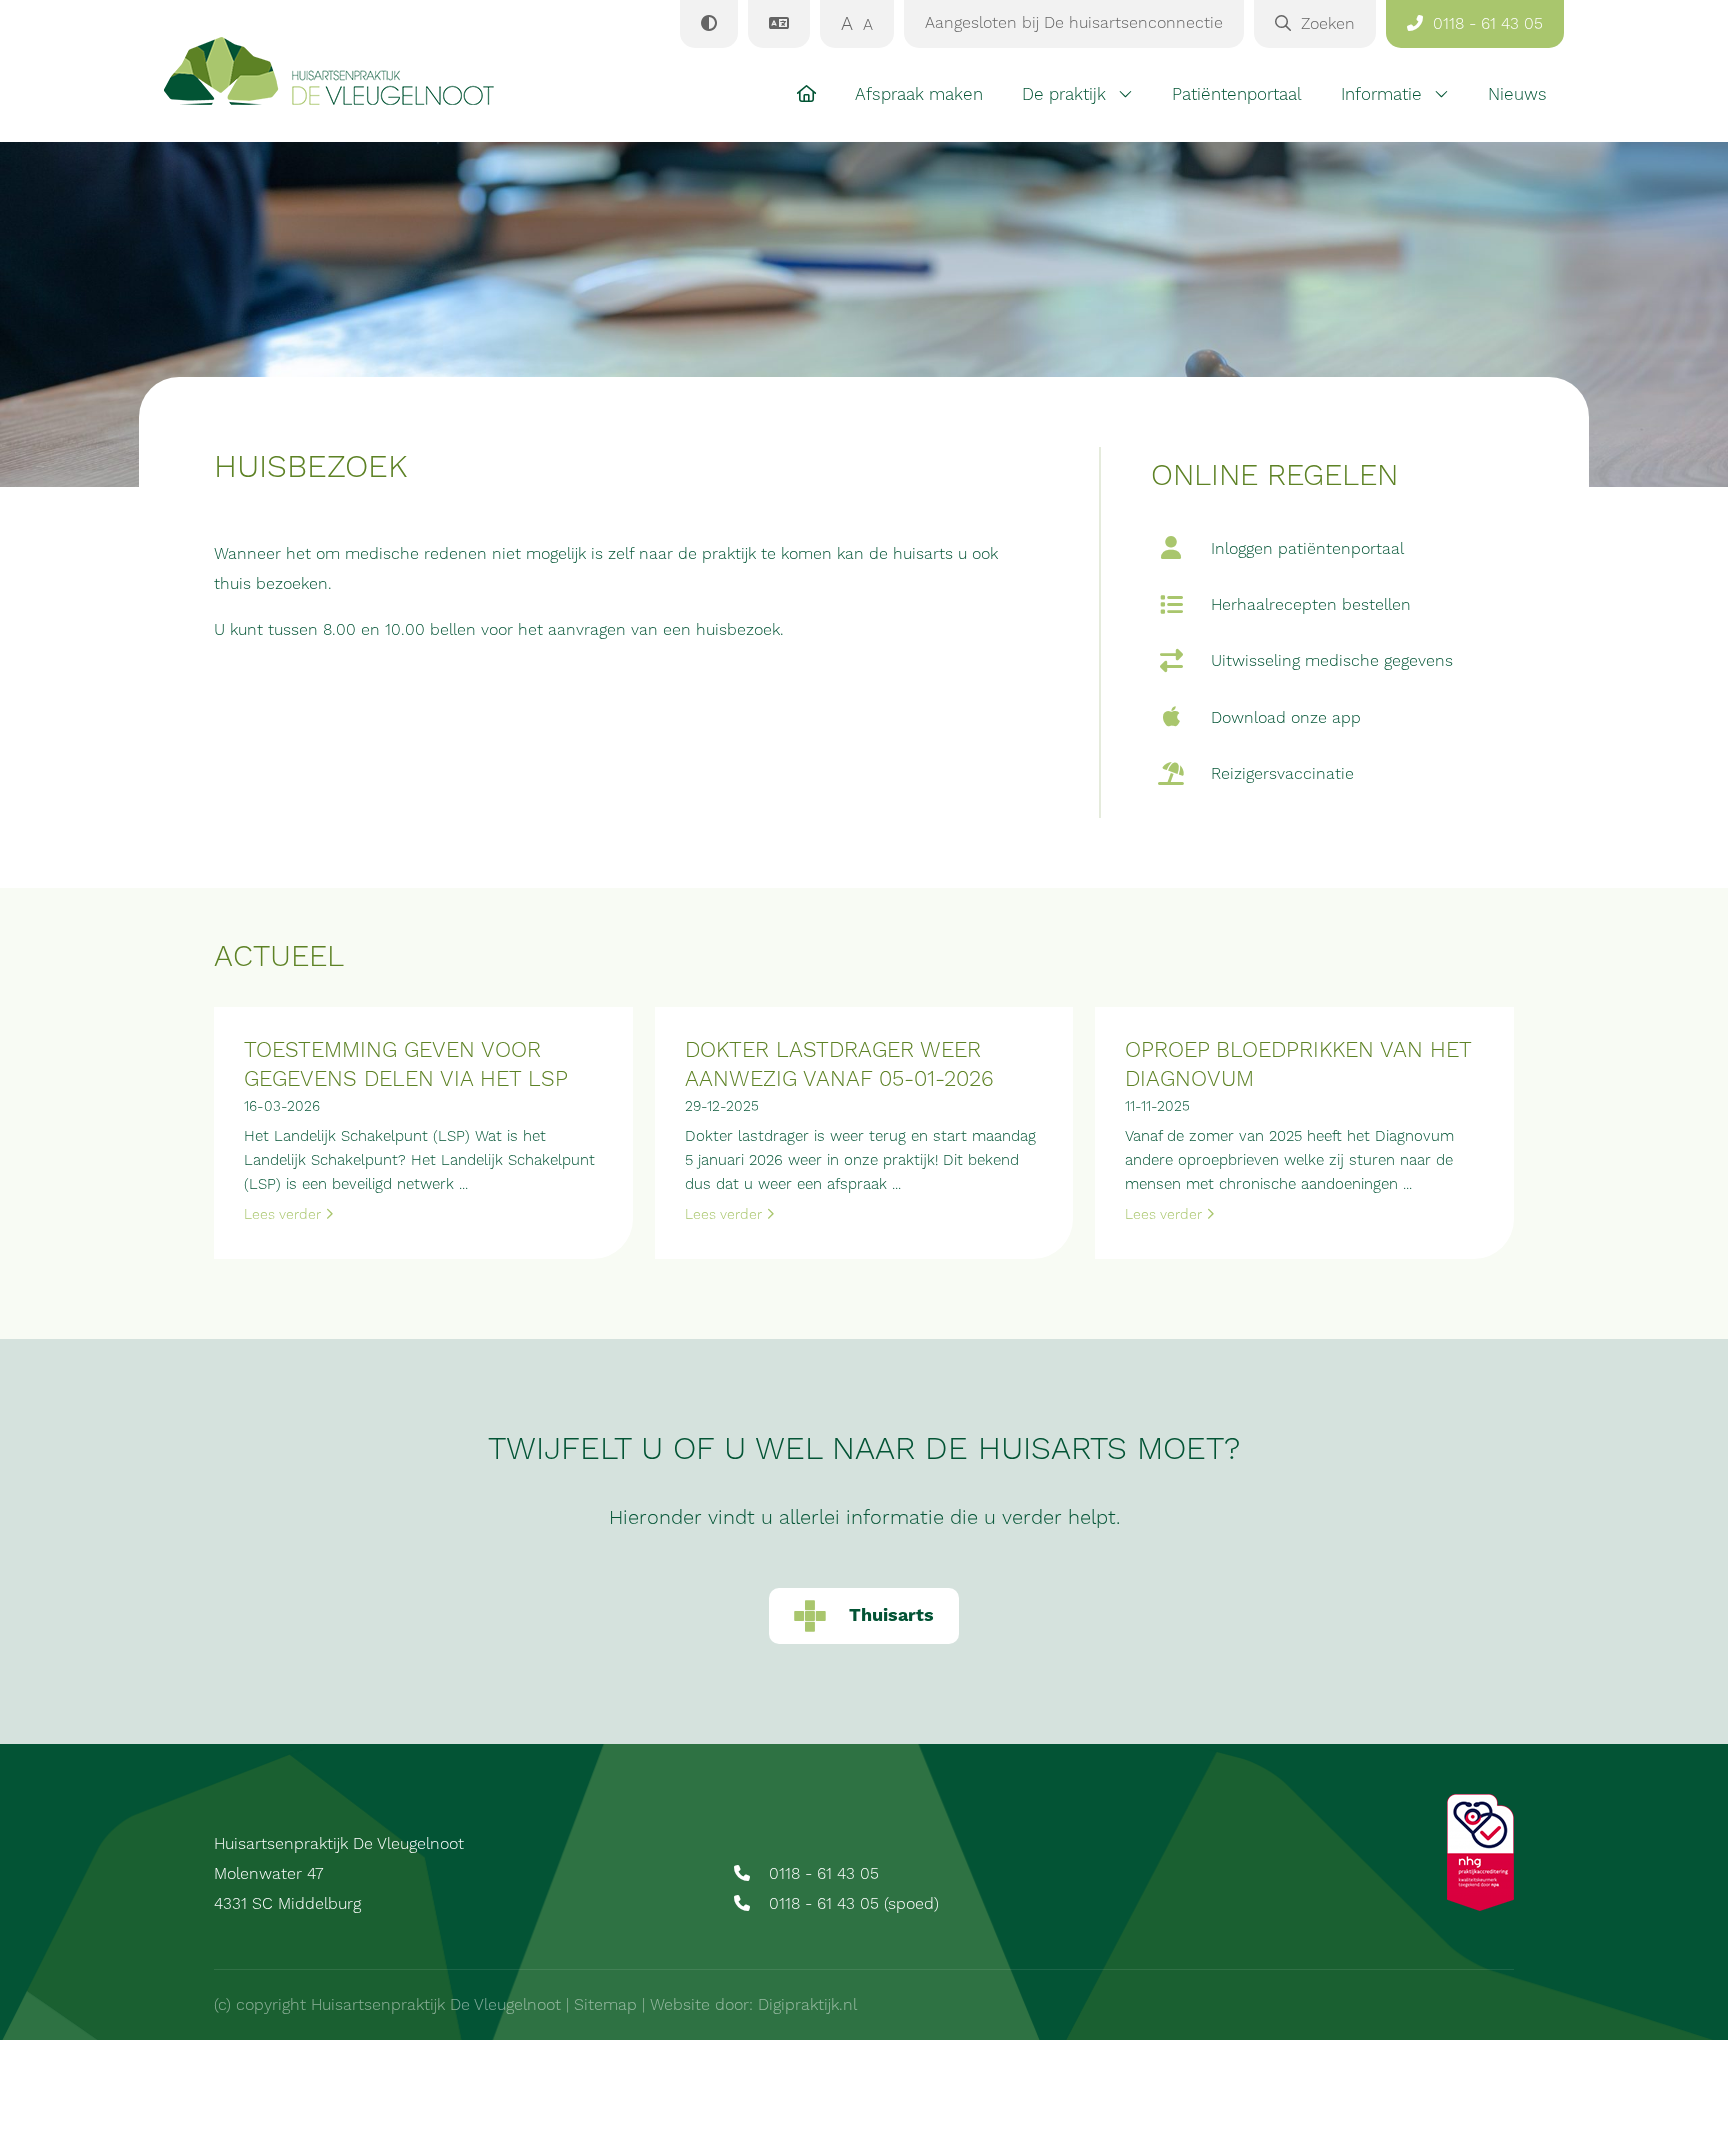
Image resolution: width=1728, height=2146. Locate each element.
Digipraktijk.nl (807, 2005)
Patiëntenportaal (1237, 95)
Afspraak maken (919, 95)
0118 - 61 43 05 (821, 1874)
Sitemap (605, 2005)
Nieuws (1517, 95)
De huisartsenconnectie (1074, 23)
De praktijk (1064, 95)
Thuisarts (891, 1615)
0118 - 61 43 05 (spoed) (851, 1904)
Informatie (1381, 95)
